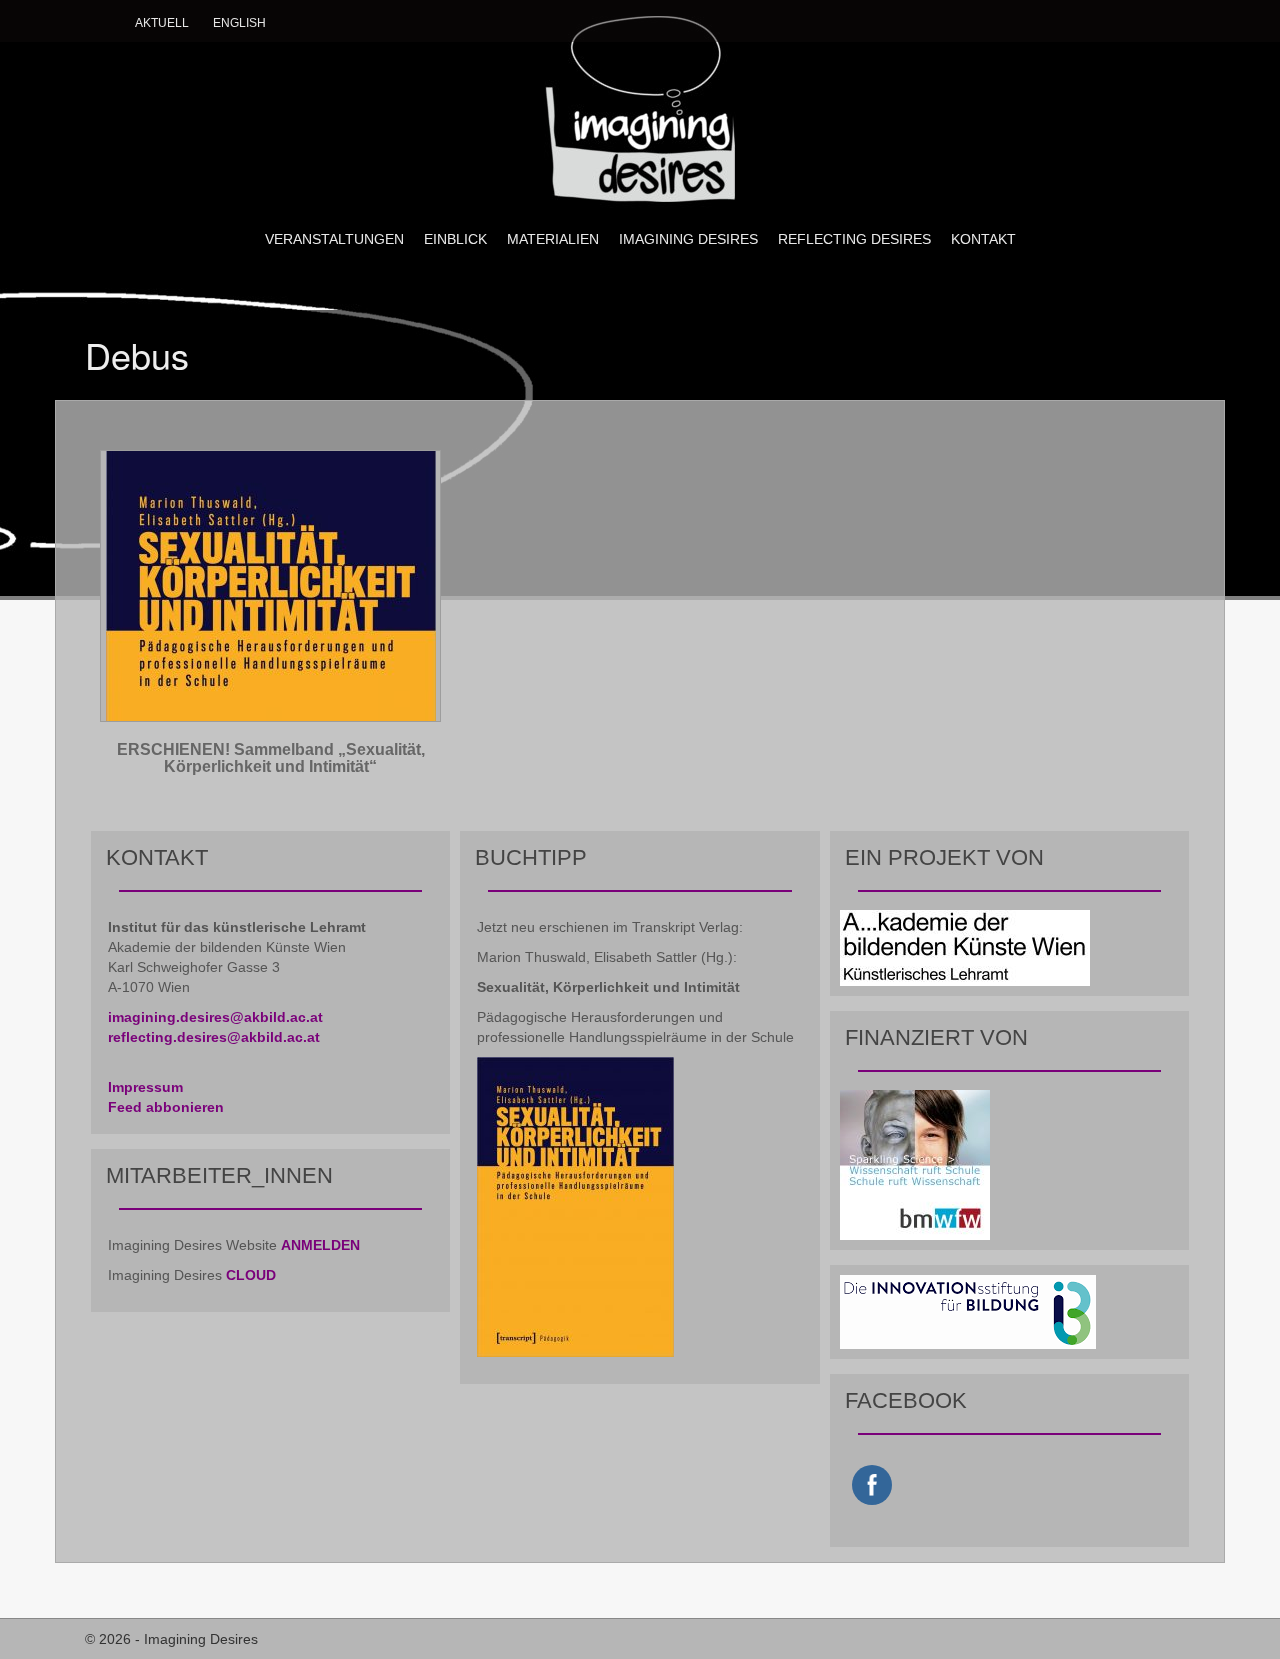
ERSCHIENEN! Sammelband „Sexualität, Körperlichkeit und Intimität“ (271, 758)
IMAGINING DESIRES (688, 239)
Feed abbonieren (166, 1107)
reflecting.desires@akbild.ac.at (214, 1037)
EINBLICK (455, 239)
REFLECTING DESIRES (854, 239)
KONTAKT (983, 239)
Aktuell (162, 23)
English (239, 23)
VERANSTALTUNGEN (334, 239)
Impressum (145, 1087)
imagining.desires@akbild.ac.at (215, 1017)
